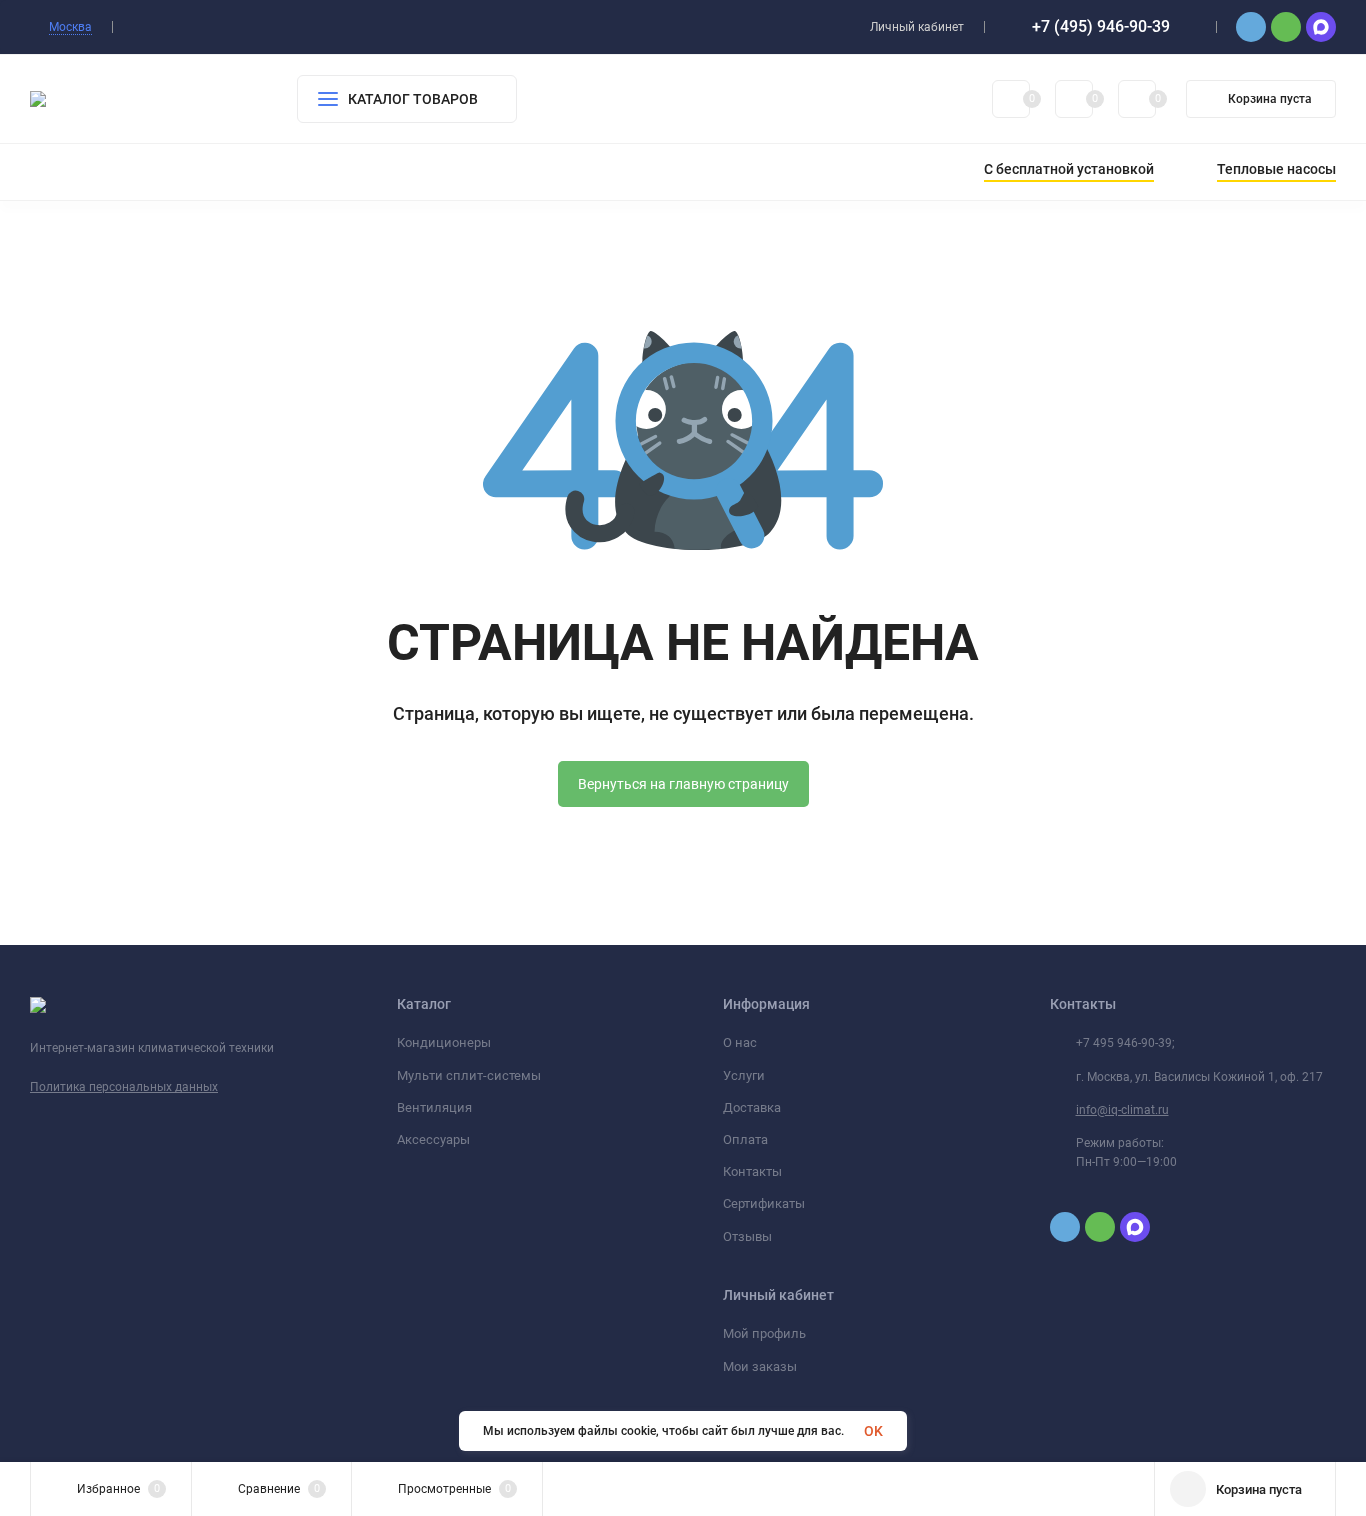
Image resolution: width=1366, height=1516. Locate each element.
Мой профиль (764, 1333)
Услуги (744, 1075)
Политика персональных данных (124, 1087)
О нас (740, 1042)
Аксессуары (433, 1139)
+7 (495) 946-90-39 (1101, 26)
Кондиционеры (444, 1042)
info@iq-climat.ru (1122, 1110)
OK (873, 1431)
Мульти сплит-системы (469, 1075)
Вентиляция (434, 1107)
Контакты (752, 1171)
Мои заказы (760, 1366)
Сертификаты (764, 1203)
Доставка (752, 1107)
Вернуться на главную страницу (683, 784)
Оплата (745, 1139)
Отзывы (747, 1236)
